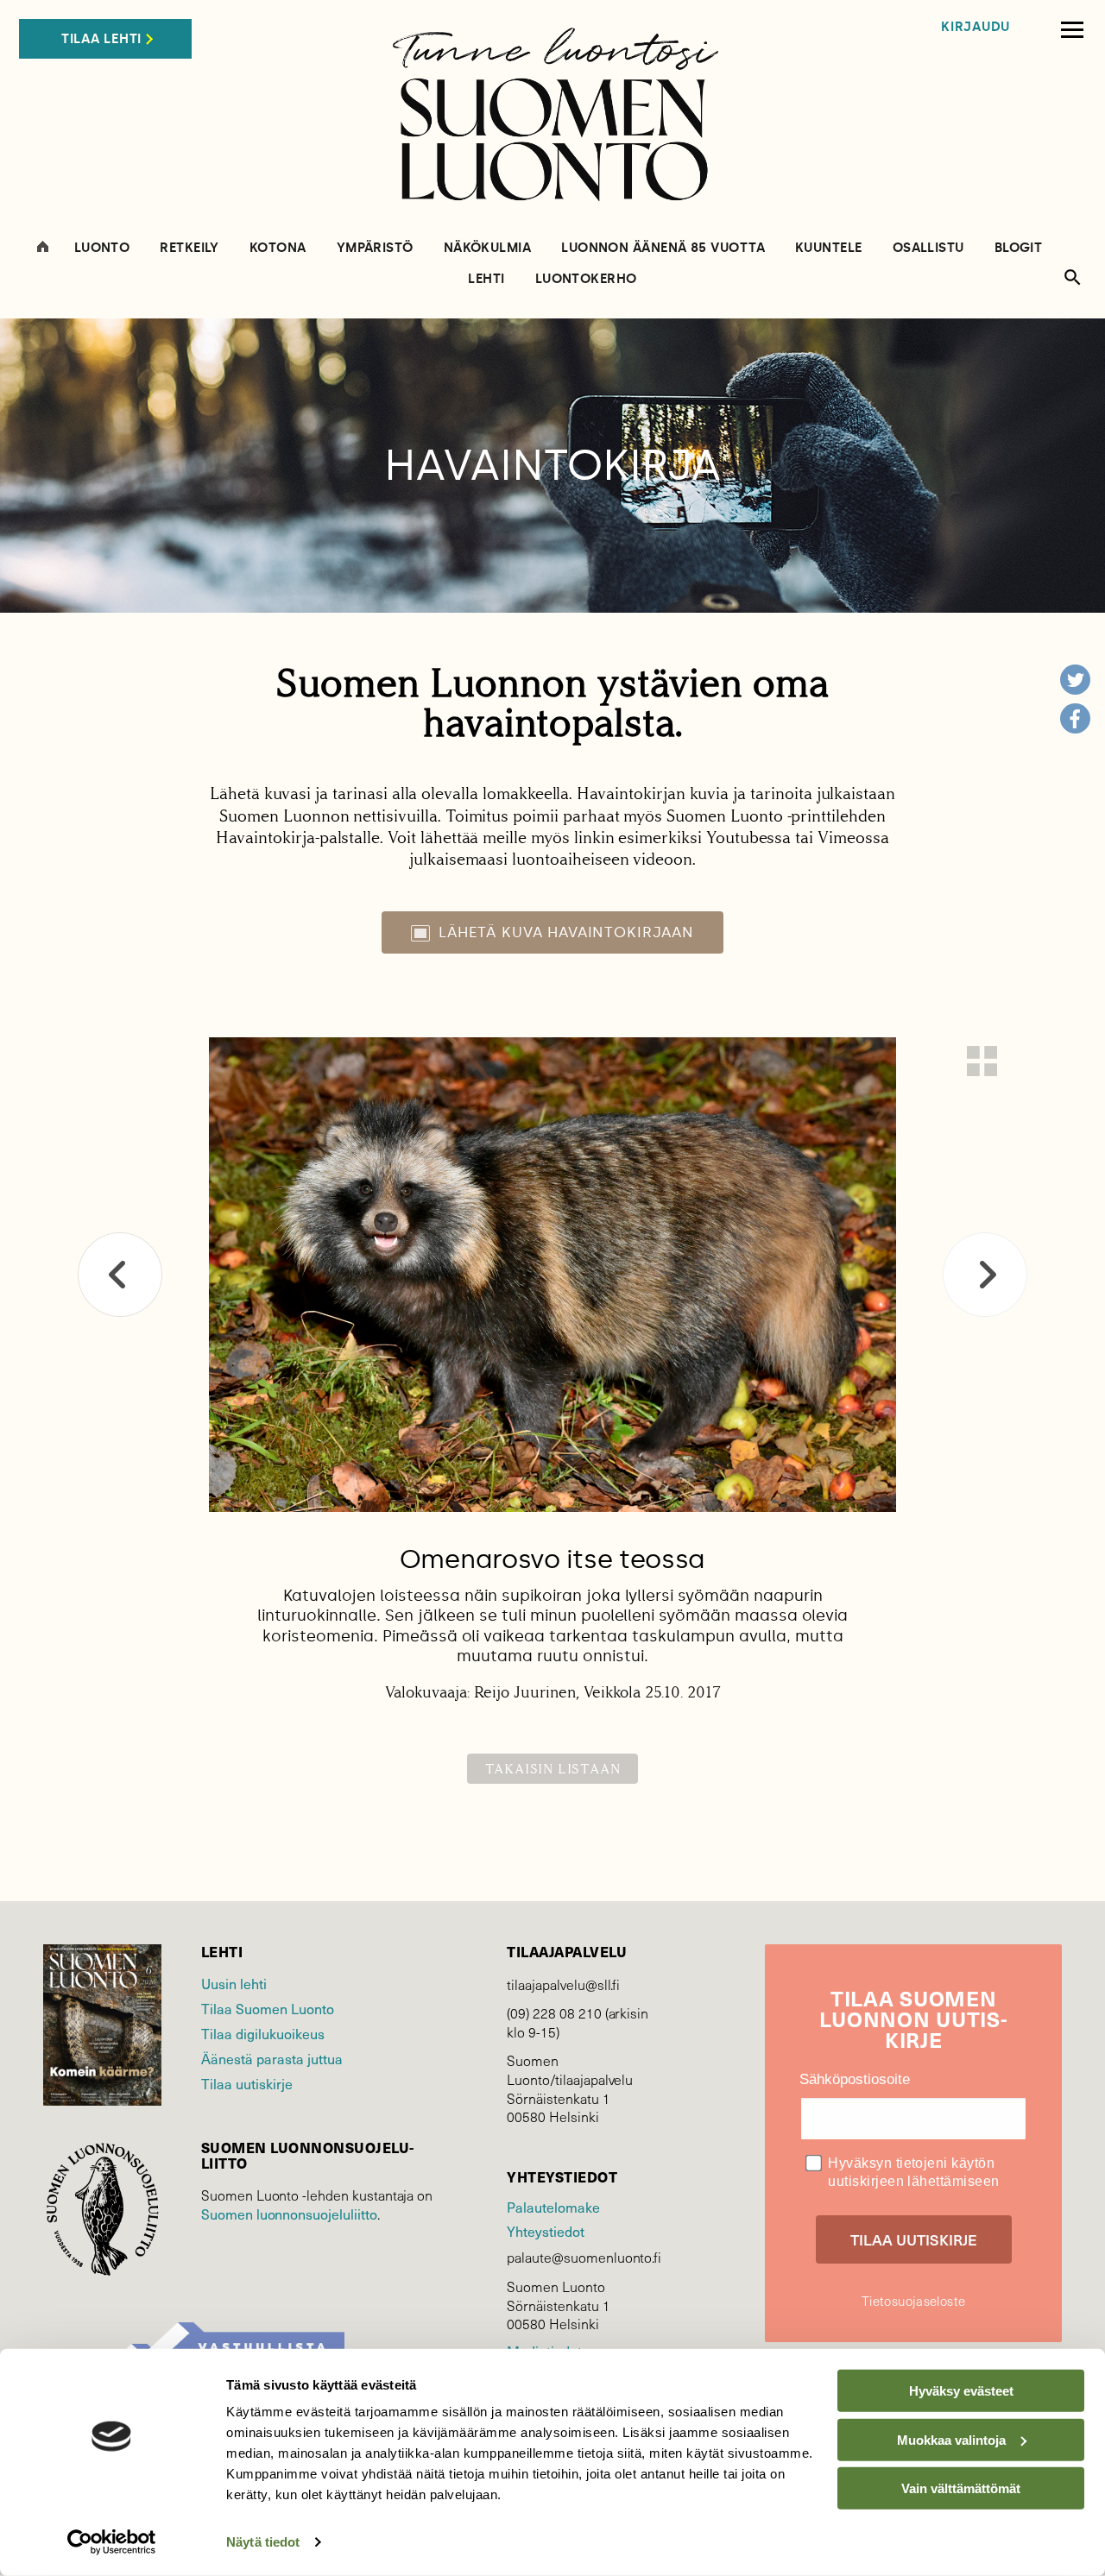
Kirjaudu (976, 27)
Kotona (278, 248)
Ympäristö (375, 248)
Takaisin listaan (553, 1769)
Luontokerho (586, 279)
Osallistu (928, 248)
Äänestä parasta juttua (272, 2058)
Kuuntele (829, 248)
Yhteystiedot (545, 2231)
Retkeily (189, 248)
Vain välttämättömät (961, 2488)
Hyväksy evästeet (961, 2391)
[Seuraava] (985, 1275)
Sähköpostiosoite (855, 2079)
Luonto (102, 248)
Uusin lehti (234, 1983)
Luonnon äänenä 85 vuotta (663, 248)
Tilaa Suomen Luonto (268, 2008)
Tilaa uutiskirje (247, 2083)
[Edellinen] (120, 1275)
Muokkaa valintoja (951, 2439)
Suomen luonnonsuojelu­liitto (289, 2214)
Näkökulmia (488, 248)
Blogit (1019, 248)
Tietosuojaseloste (913, 2301)
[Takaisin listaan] (982, 1061)
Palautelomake (553, 2207)
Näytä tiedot (263, 2542)
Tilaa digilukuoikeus (263, 2033)
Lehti (486, 279)
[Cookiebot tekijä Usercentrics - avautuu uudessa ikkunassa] (112, 2542)
